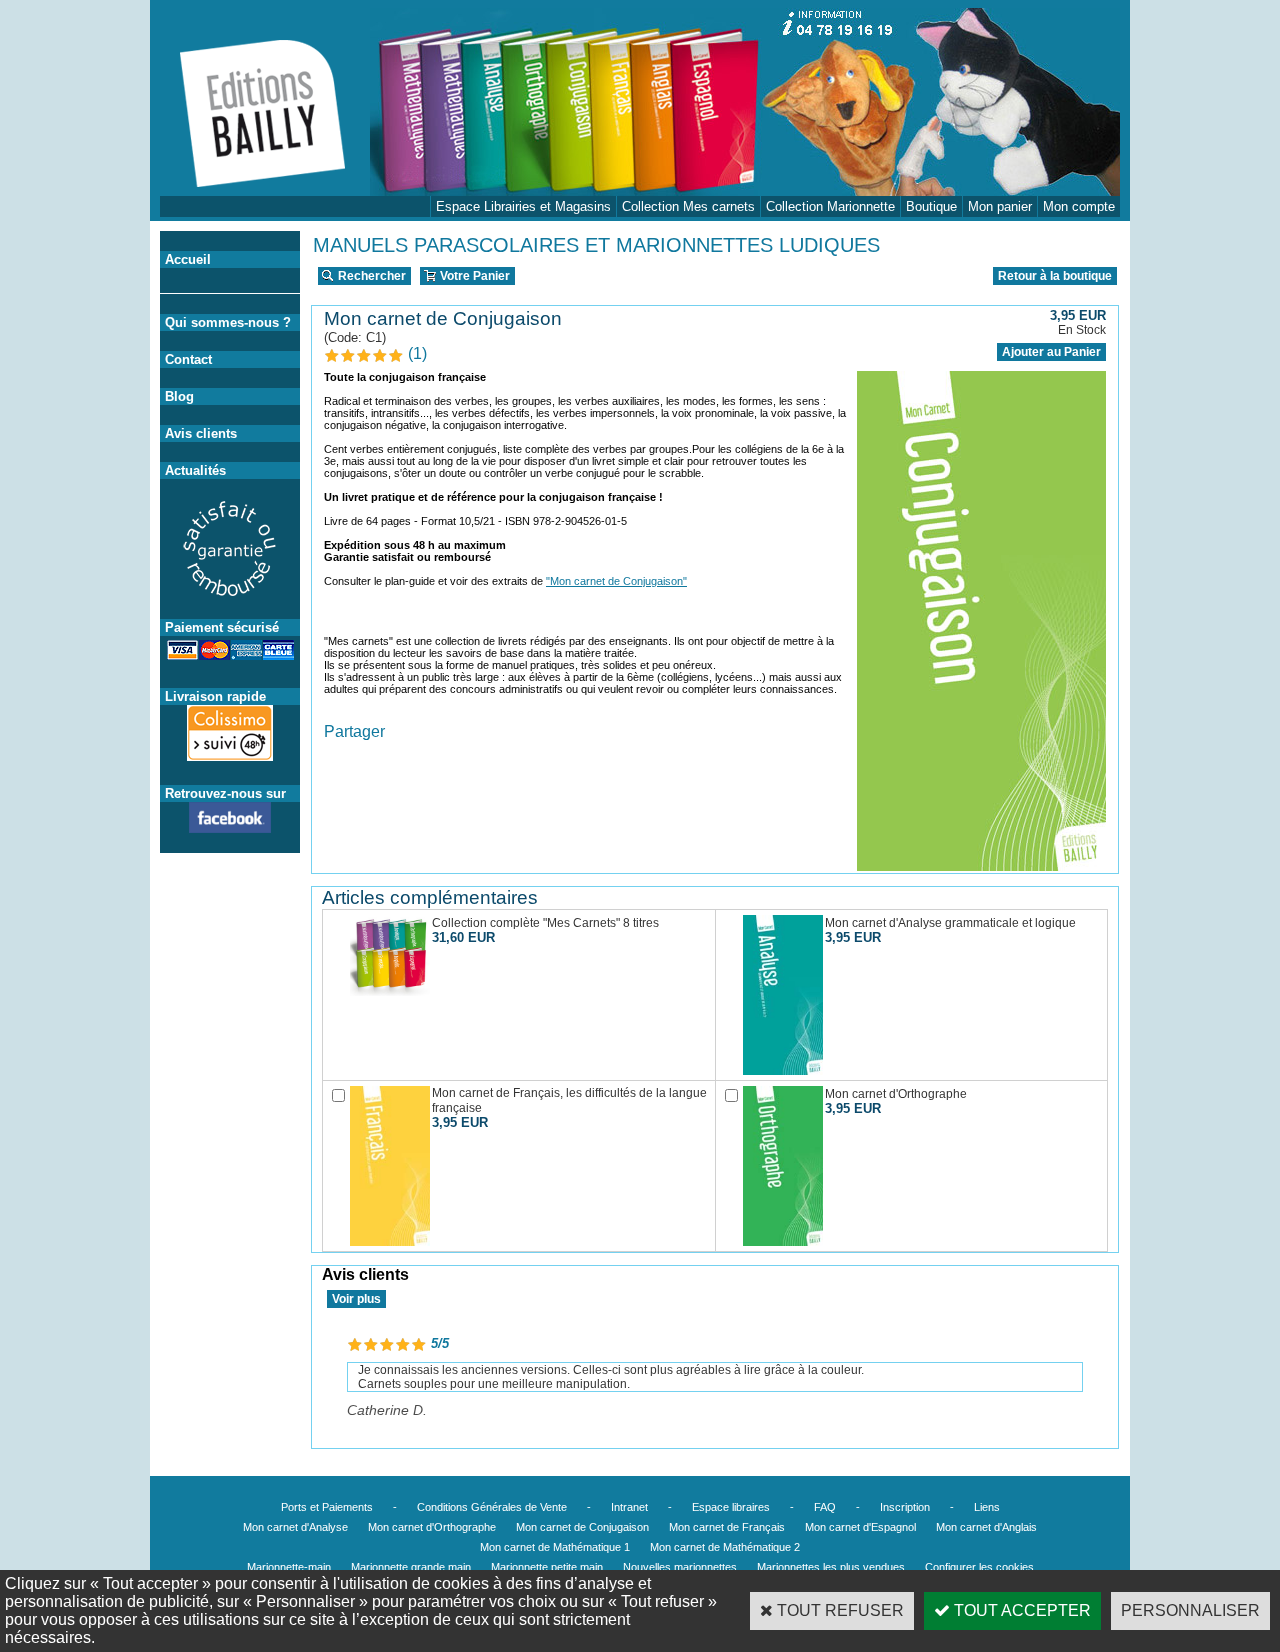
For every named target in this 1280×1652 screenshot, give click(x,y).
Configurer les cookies (979, 1567)
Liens (987, 1507)
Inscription (905, 1507)
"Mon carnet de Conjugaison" (616, 581)
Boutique (931, 206)
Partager (354, 731)
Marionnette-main (289, 1567)
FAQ (825, 1507)
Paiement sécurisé (222, 627)
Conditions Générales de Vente (492, 1507)
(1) (417, 353)
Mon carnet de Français (727, 1527)
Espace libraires (731, 1507)
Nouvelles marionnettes (680, 1567)
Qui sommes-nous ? (228, 322)
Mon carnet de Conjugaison (582, 1527)
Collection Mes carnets (688, 206)
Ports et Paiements (327, 1507)
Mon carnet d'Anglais (986, 1527)
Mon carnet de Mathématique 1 (555, 1547)
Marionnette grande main (411, 1567)
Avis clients (201, 433)
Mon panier (1000, 206)
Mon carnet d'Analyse (295, 1527)
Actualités (195, 470)
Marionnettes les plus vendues (831, 1567)
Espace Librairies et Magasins (523, 206)
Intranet (629, 1507)
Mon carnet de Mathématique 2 (725, 1547)
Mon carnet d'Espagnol (860, 1527)
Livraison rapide (215, 696)
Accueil (188, 259)
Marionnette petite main (547, 1567)
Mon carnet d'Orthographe (432, 1527)
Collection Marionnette (830, 206)
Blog (179, 396)
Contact (188, 359)
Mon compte (1079, 206)
